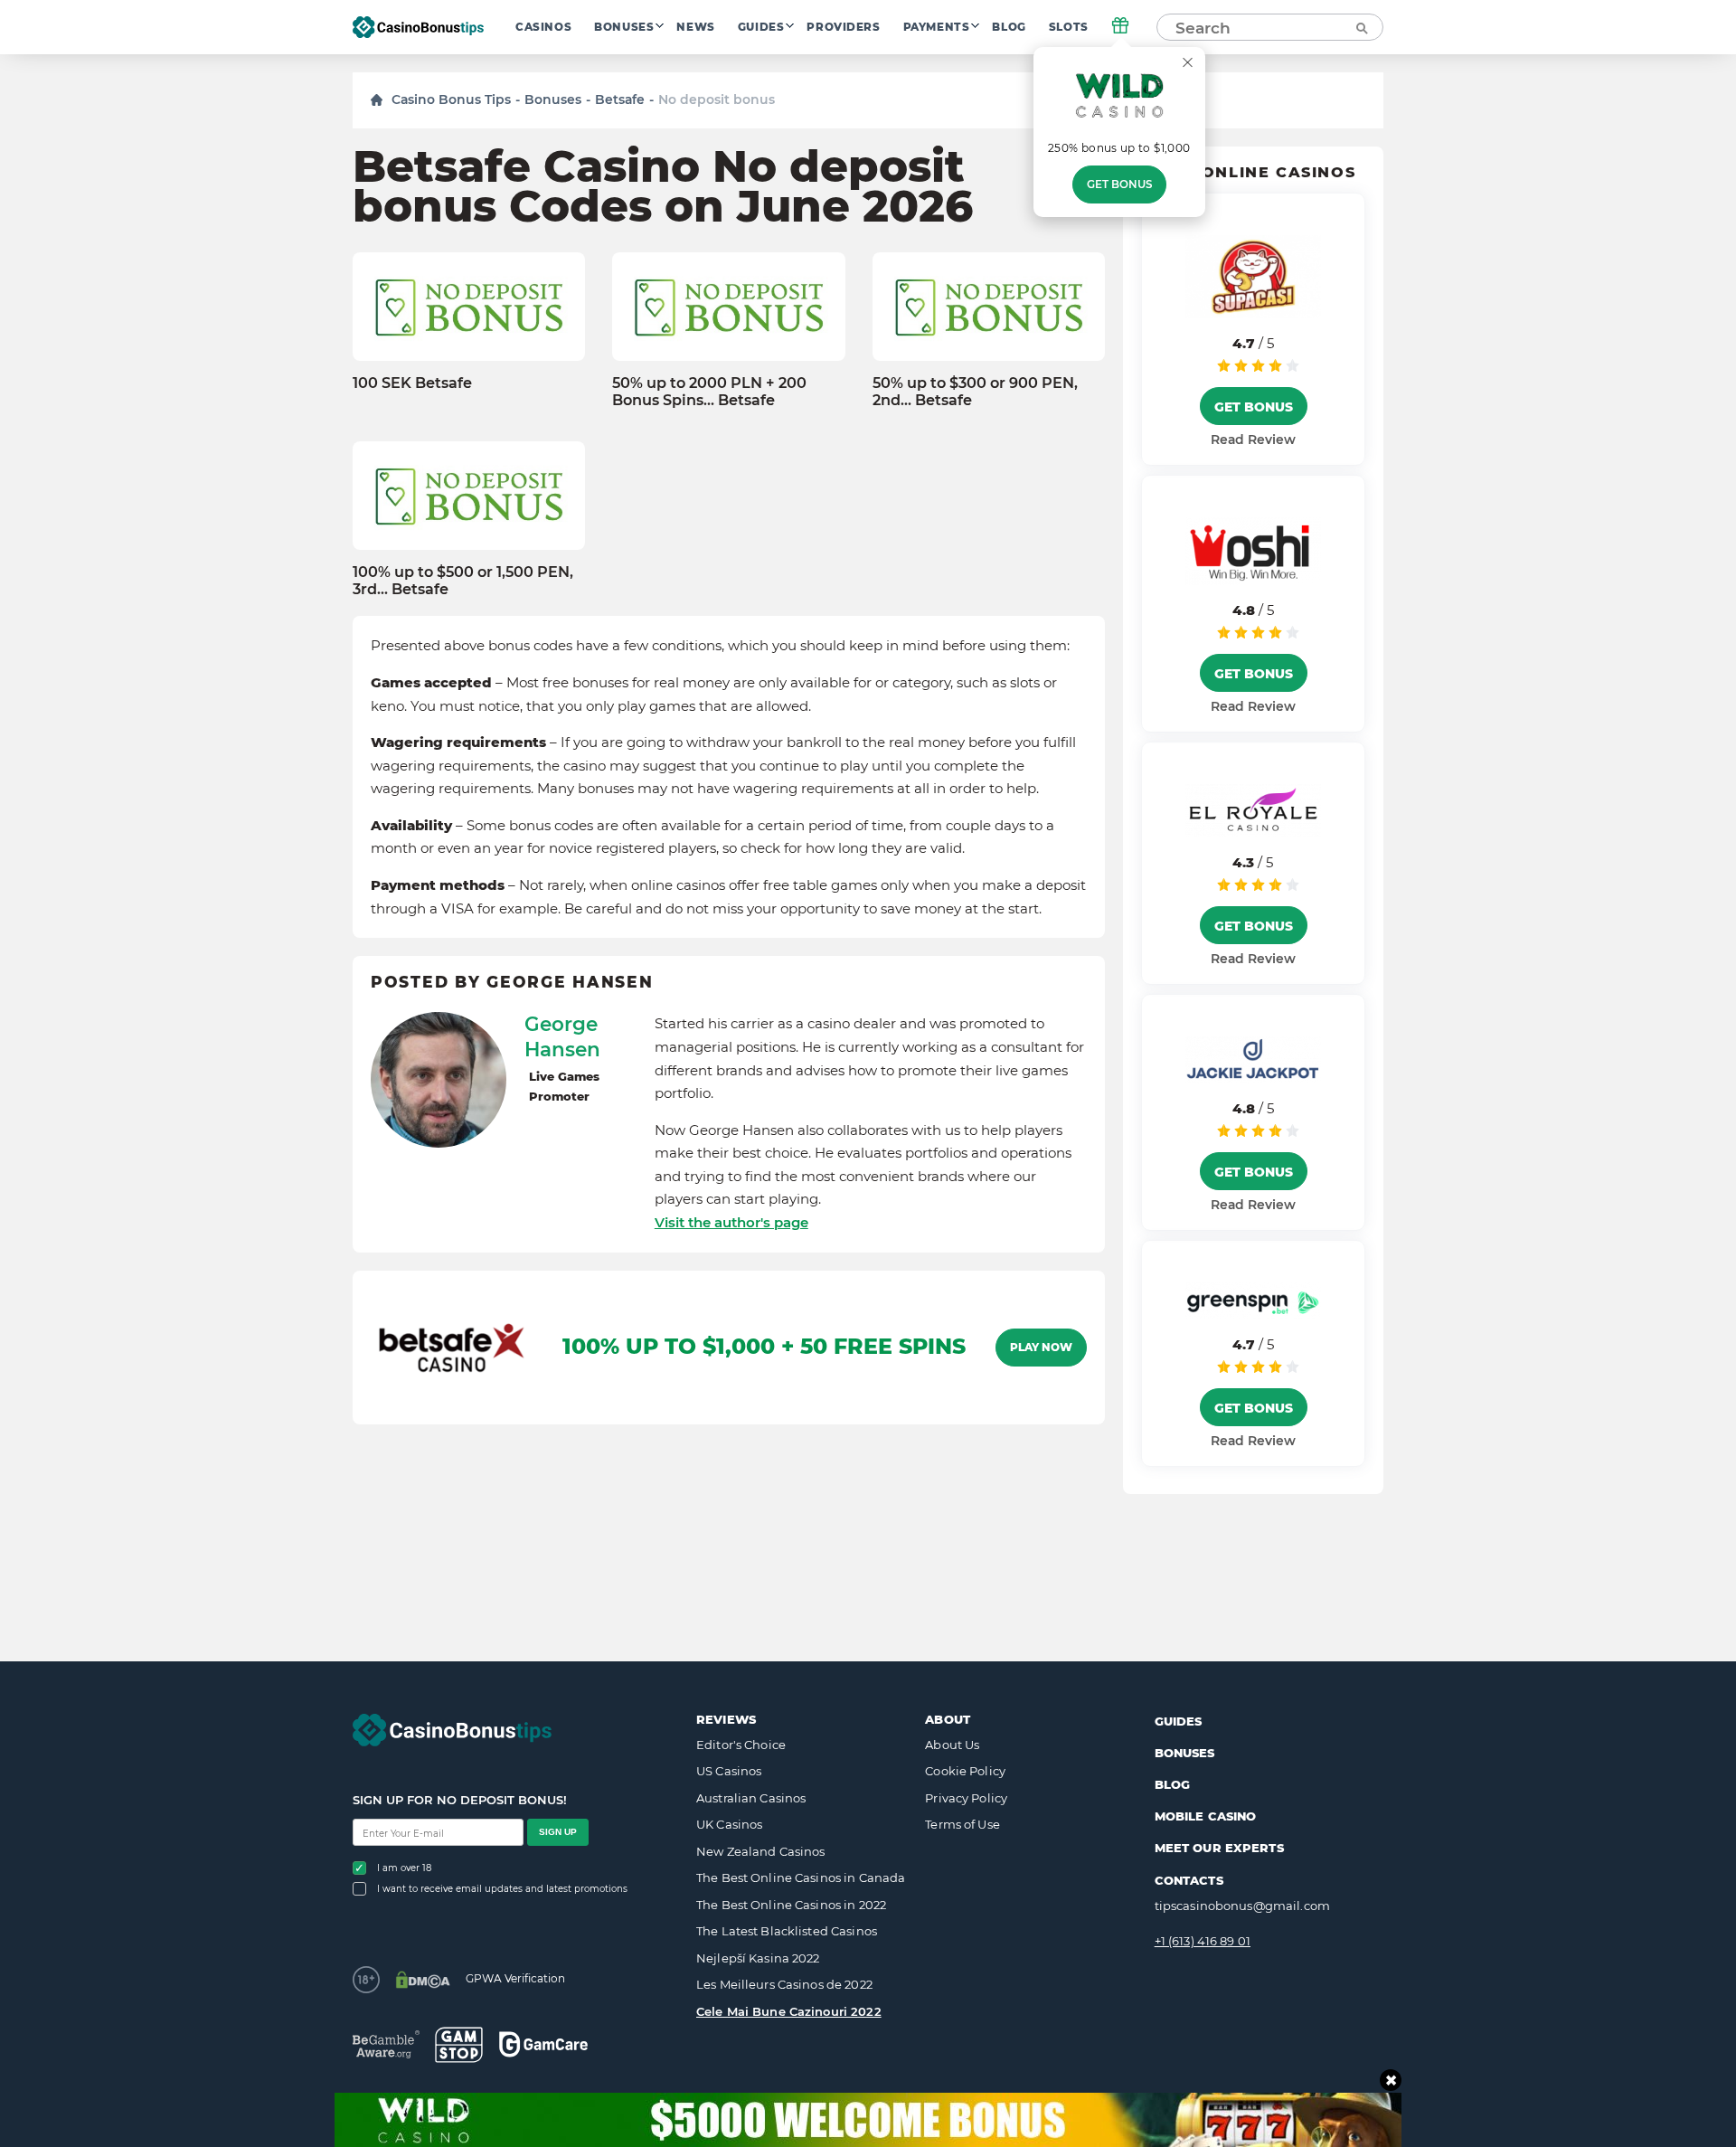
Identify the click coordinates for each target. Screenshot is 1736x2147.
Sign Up (558, 1832)
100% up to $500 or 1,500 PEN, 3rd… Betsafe (463, 581)
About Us (952, 1745)
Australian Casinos (751, 1798)
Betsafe (620, 99)
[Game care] (543, 2044)
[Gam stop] (459, 2045)
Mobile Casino (1206, 1816)
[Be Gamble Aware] (386, 2044)
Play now (1041, 1348)
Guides (761, 27)
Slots (1069, 27)
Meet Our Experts (1219, 1848)
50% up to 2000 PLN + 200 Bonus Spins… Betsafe (709, 392)
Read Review (1253, 440)
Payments (937, 27)
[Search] (1361, 27)
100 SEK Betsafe (412, 383)
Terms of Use (962, 1824)
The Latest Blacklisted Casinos (787, 1931)
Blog (1009, 27)
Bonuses (624, 27)
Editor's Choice (741, 1745)
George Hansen (562, 1036)
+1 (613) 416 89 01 (1203, 1941)
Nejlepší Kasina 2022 (758, 1958)
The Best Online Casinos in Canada (801, 1877)
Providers (843, 27)
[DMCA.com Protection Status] (423, 1980)
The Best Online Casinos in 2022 (791, 1905)
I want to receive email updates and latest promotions (502, 1889)
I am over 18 (404, 1868)
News (695, 27)
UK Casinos (729, 1824)
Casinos (543, 27)
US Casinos (729, 1771)
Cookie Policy (965, 1771)
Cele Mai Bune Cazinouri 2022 (789, 2011)
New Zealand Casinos (760, 1851)
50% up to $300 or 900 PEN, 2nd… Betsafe (975, 392)
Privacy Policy (966, 1798)
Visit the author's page (731, 1222)
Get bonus (1119, 184)
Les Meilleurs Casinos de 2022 (784, 1984)
